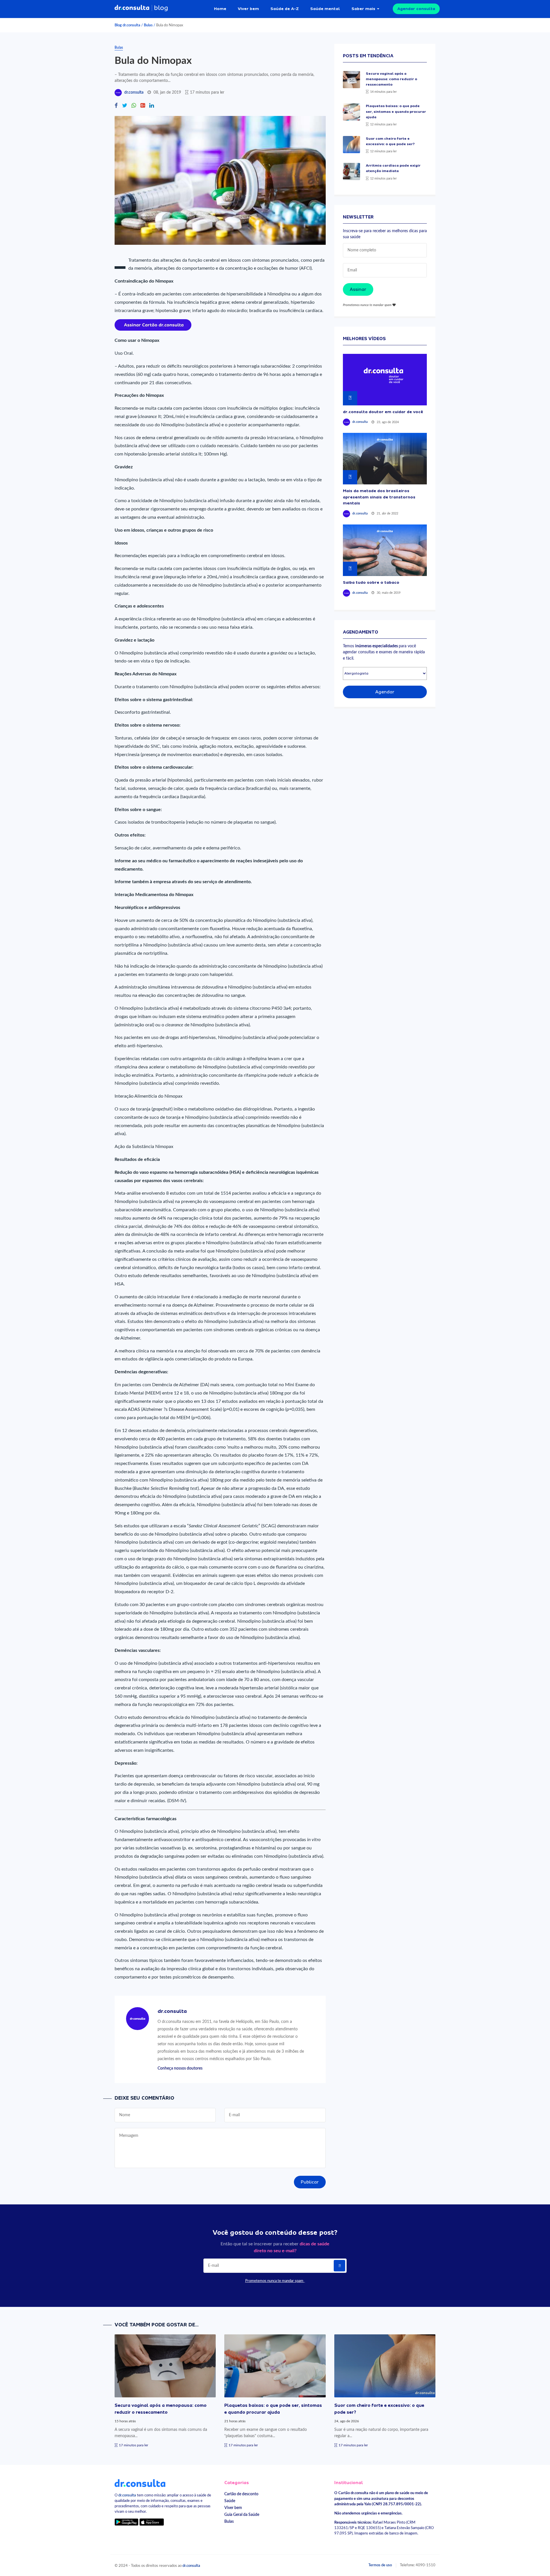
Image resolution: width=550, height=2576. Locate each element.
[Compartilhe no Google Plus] (143, 106)
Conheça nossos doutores (180, 2068)
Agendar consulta (416, 9)
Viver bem (248, 9)
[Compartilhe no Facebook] (116, 106)
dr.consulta (134, 92)
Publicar (310, 2182)
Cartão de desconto (241, 2494)
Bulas (148, 25)
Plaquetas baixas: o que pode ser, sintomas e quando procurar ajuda (396, 111)
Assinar (358, 289)
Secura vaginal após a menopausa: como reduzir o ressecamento (391, 79)
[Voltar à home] (140, 2483)
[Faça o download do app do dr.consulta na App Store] (152, 2522)
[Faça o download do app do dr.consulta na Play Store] (126, 2522)
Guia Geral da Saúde (242, 2515)
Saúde (230, 2501)
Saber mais (363, 9)
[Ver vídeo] (385, 380)
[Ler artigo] (351, 80)
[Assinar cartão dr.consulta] (153, 325)
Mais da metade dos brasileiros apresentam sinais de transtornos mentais (379, 497)
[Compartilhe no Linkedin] (152, 106)
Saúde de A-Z (285, 9)
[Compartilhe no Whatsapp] (134, 106)
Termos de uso (380, 2565)
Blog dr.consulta (127, 25)
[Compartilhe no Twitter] (125, 106)
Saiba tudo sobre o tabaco (371, 582)
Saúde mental (325, 9)
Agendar (385, 692)
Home (220, 9)
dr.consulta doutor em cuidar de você (383, 412)
